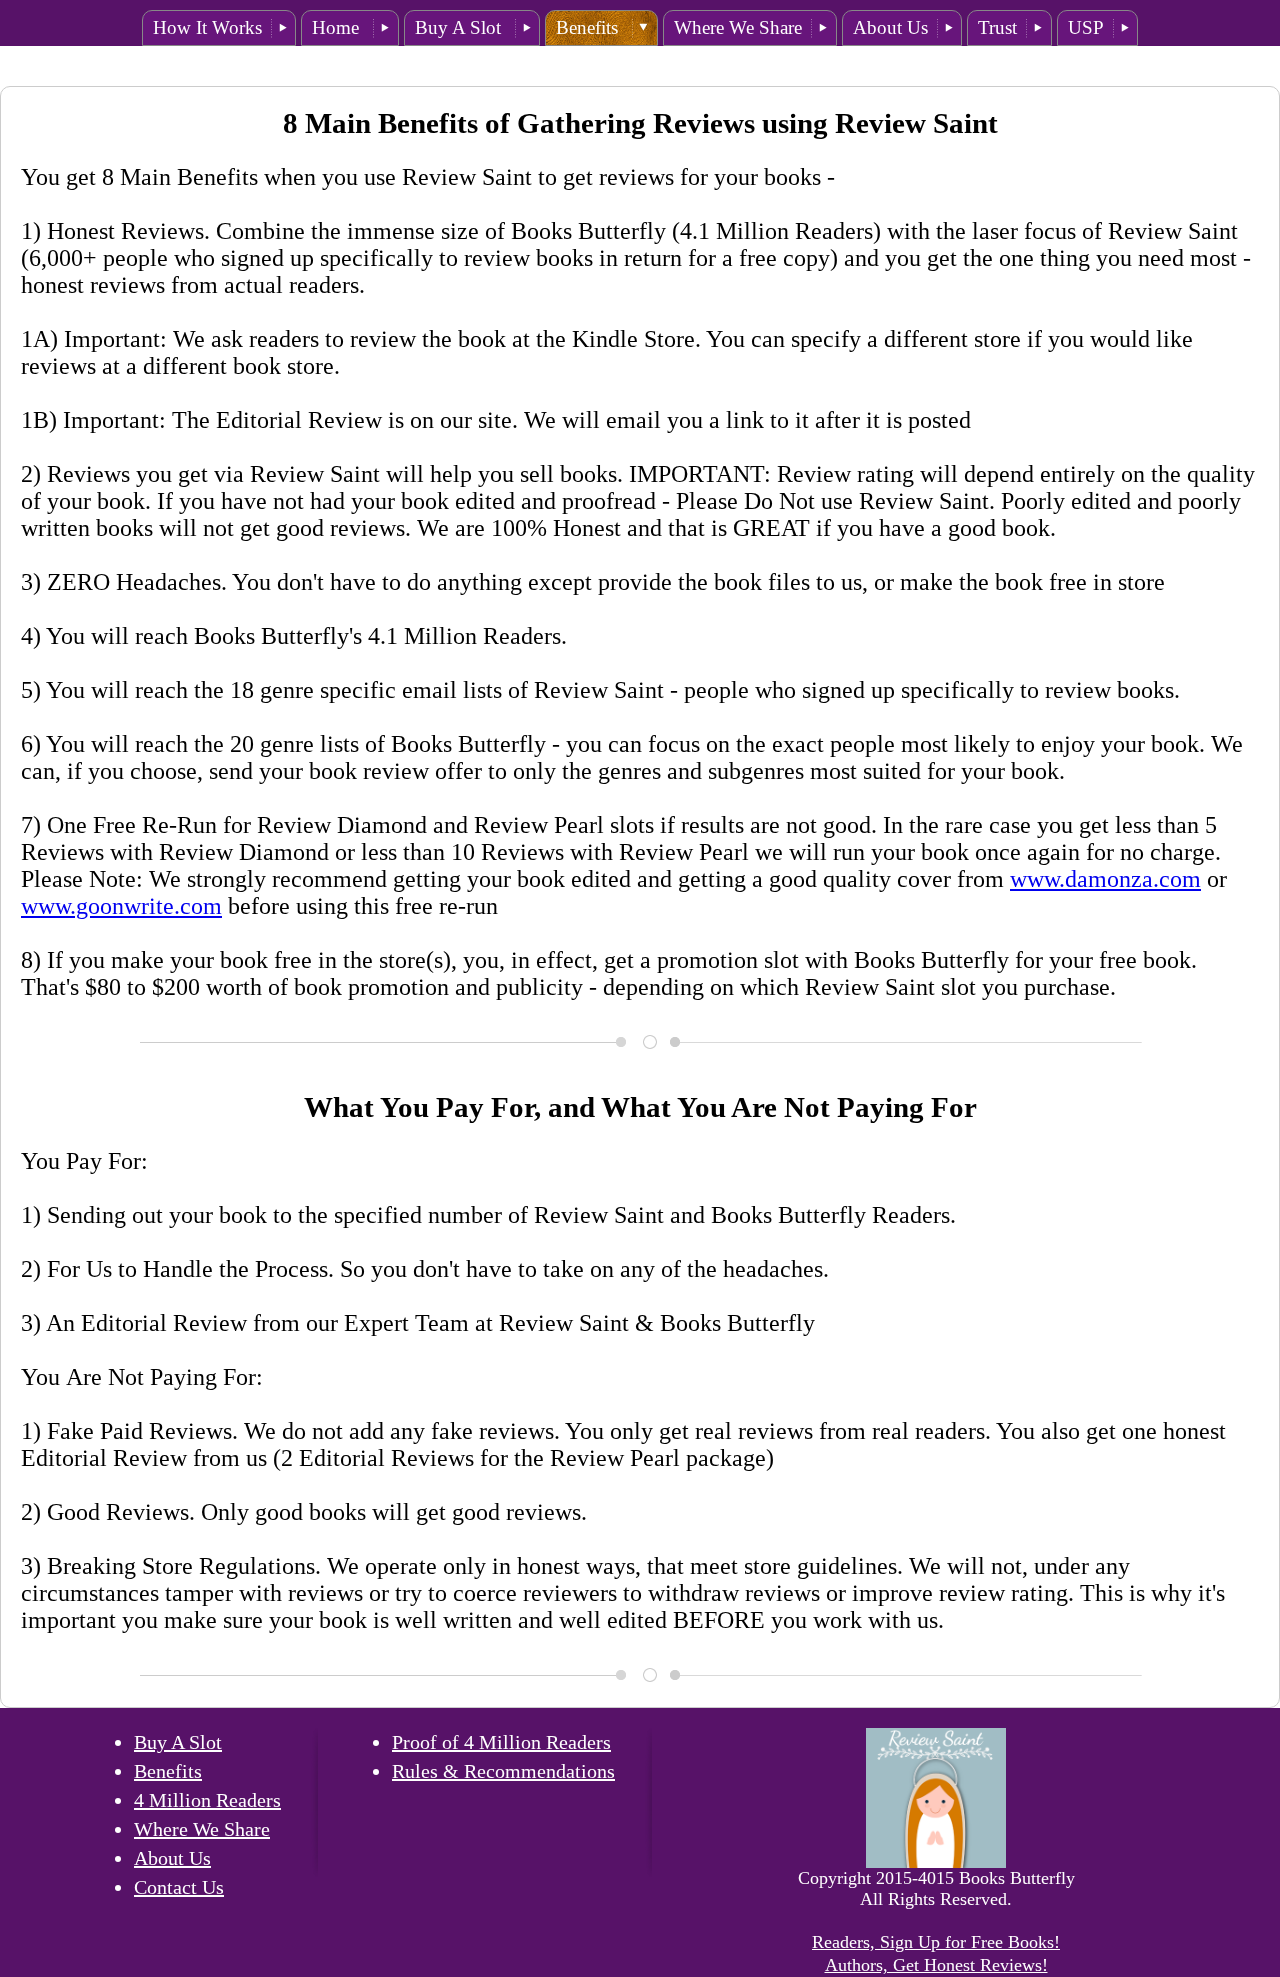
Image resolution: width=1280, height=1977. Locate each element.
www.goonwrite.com (121, 906)
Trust (997, 27)
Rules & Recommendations (503, 1771)
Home (338, 27)
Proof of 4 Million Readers (501, 1742)
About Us (890, 27)
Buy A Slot (460, 27)
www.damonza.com (1105, 879)
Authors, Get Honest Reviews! (936, 1965)
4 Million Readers (207, 1800)
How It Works (207, 27)
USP (1086, 27)
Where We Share (738, 27)
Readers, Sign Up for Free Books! (936, 1942)
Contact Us (179, 1887)
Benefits (589, 27)
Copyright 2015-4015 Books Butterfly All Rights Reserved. (936, 1888)
